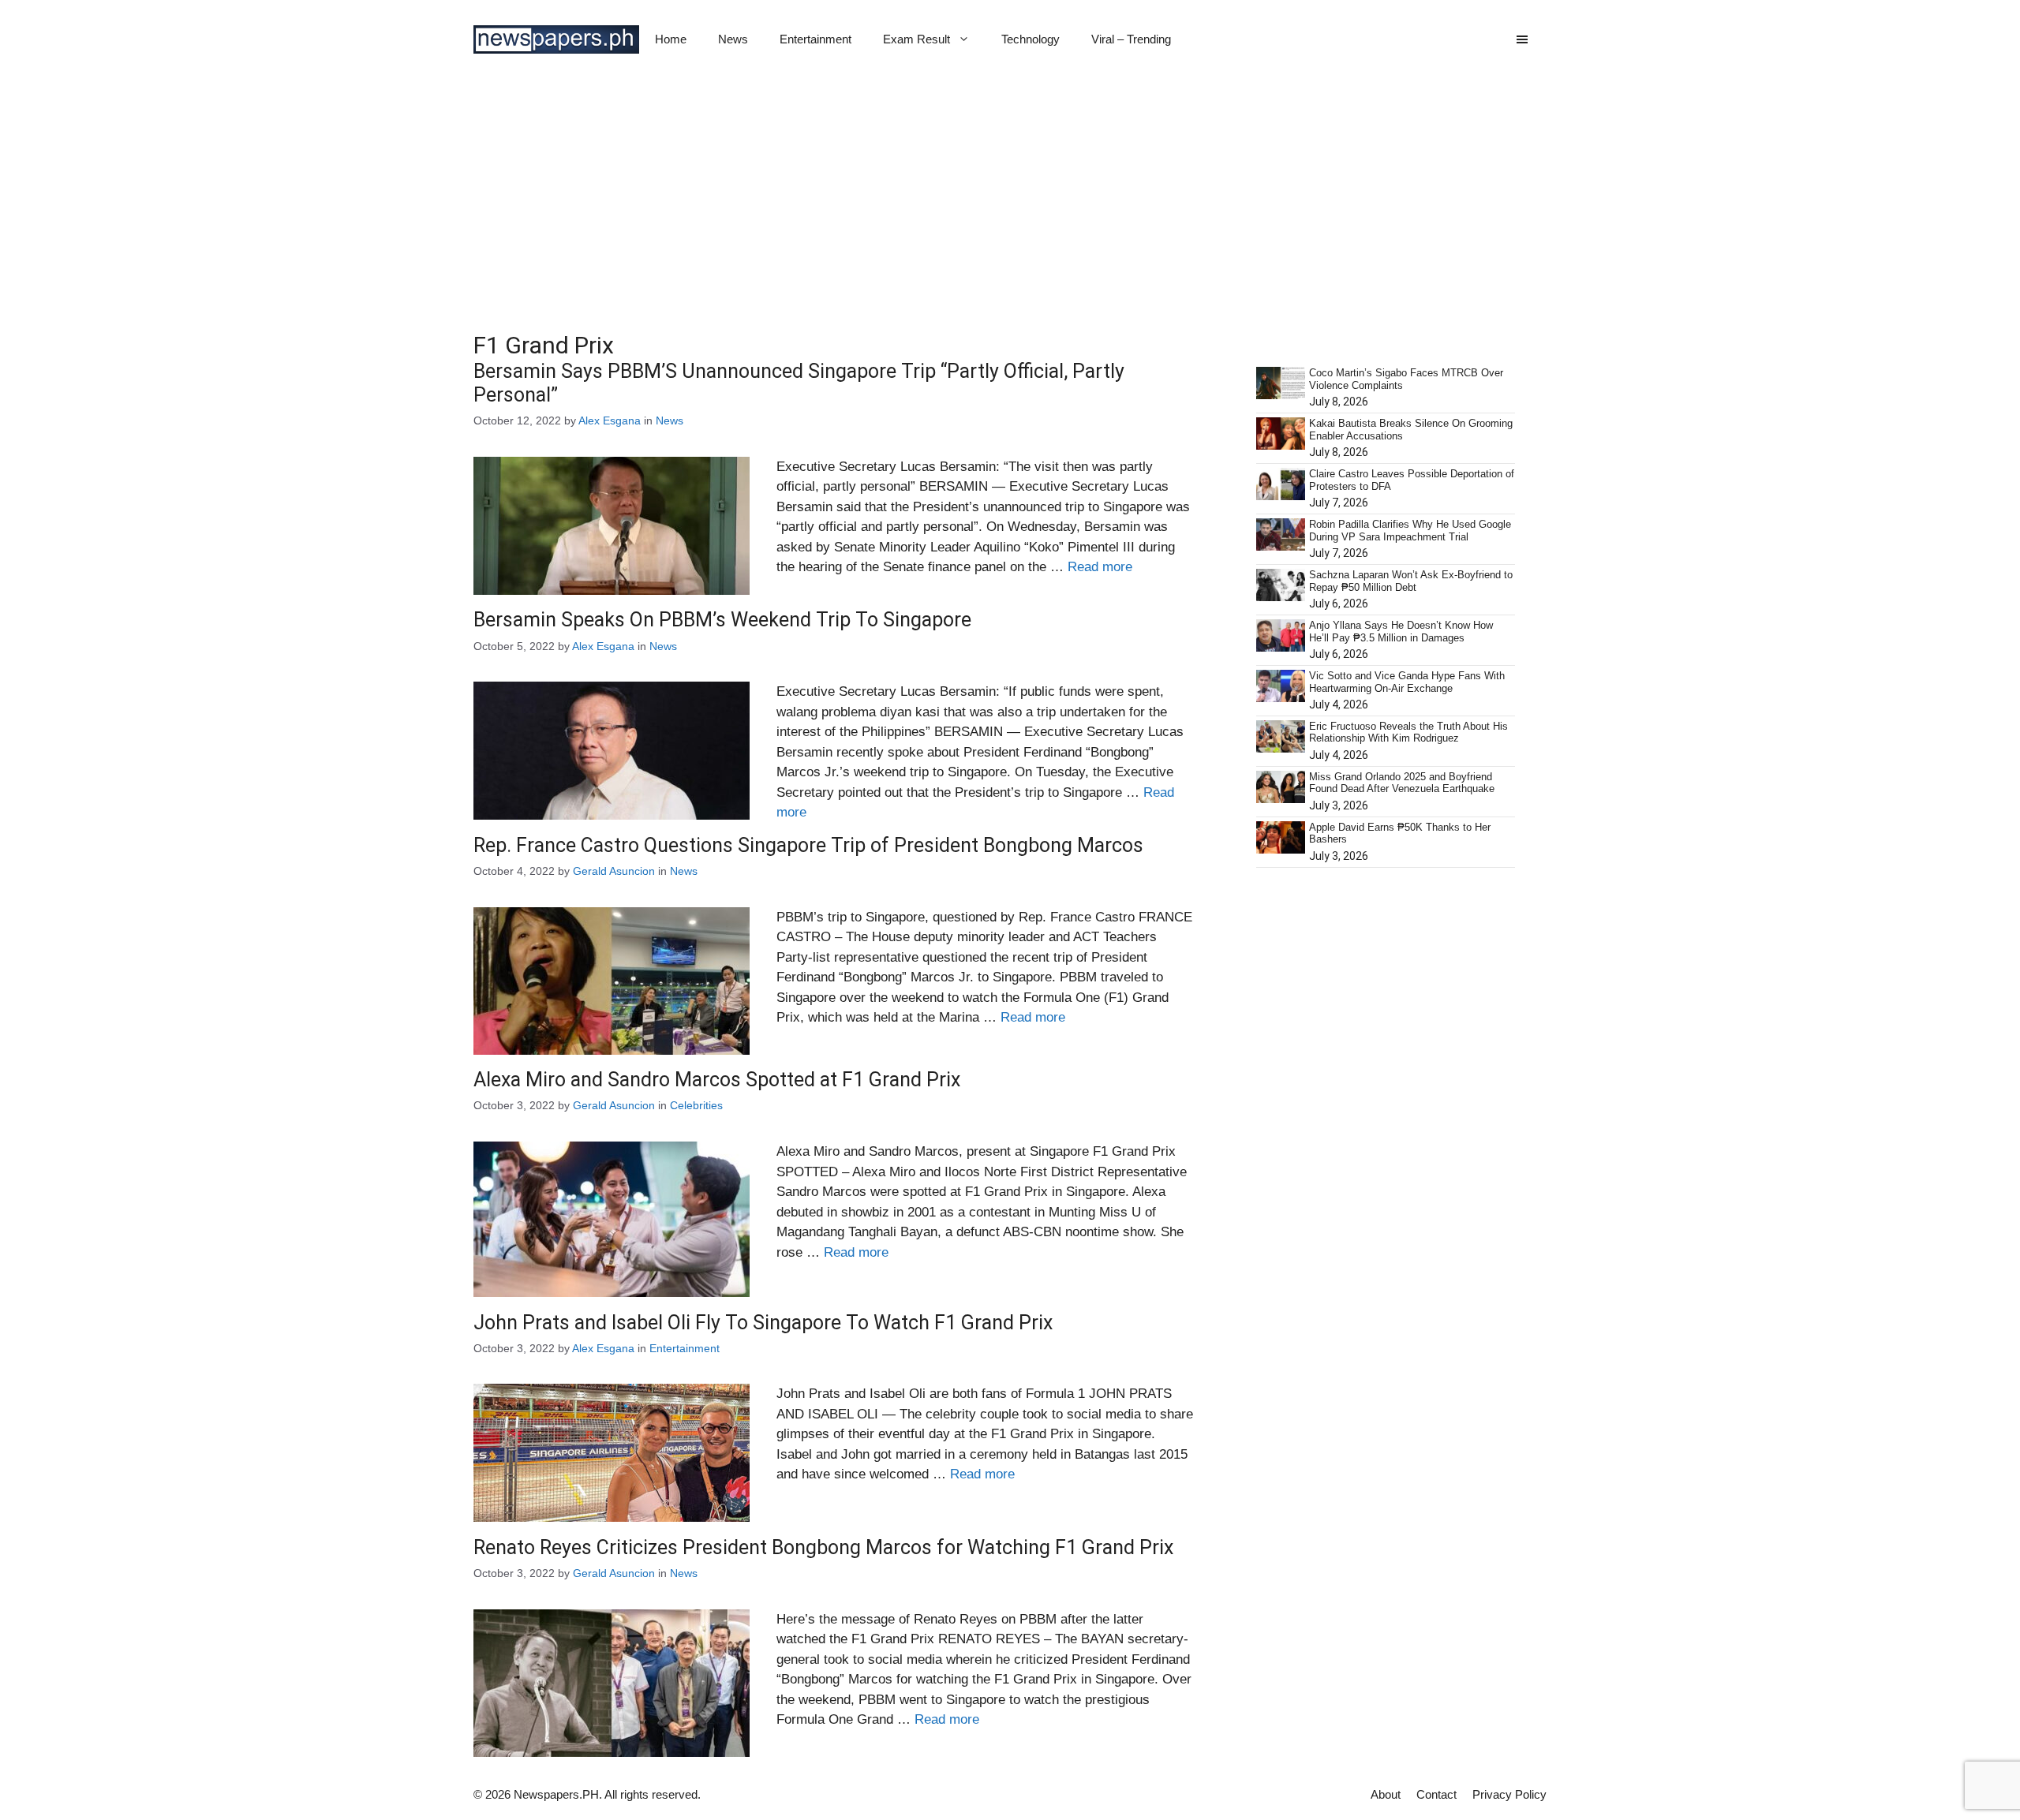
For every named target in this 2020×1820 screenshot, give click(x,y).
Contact (1436, 1794)
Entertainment (815, 39)
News (733, 39)
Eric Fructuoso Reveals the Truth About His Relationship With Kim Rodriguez (1408, 732)
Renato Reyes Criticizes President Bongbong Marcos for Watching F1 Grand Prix (823, 1547)
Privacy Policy (1509, 1794)
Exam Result (916, 39)
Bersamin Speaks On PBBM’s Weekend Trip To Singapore (722, 620)
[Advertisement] (1010, 197)
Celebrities (696, 1105)
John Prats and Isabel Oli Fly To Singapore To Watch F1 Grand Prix (763, 1323)
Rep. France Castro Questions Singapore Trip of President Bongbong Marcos (808, 845)
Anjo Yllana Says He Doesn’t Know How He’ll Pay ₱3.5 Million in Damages (1401, 632)
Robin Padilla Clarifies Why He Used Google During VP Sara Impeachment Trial (1410, 531)
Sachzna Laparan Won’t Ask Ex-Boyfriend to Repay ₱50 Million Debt (1411, 581)
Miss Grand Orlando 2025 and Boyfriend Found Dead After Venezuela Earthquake (1402, 783)
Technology (1031, 39)
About (1386, 1794)
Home (671, 39)
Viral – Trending (1131, 39)
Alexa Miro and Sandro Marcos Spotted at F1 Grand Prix (717, 1080)
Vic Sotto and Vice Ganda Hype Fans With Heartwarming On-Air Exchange (1407, 682)
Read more (1100, 567)
